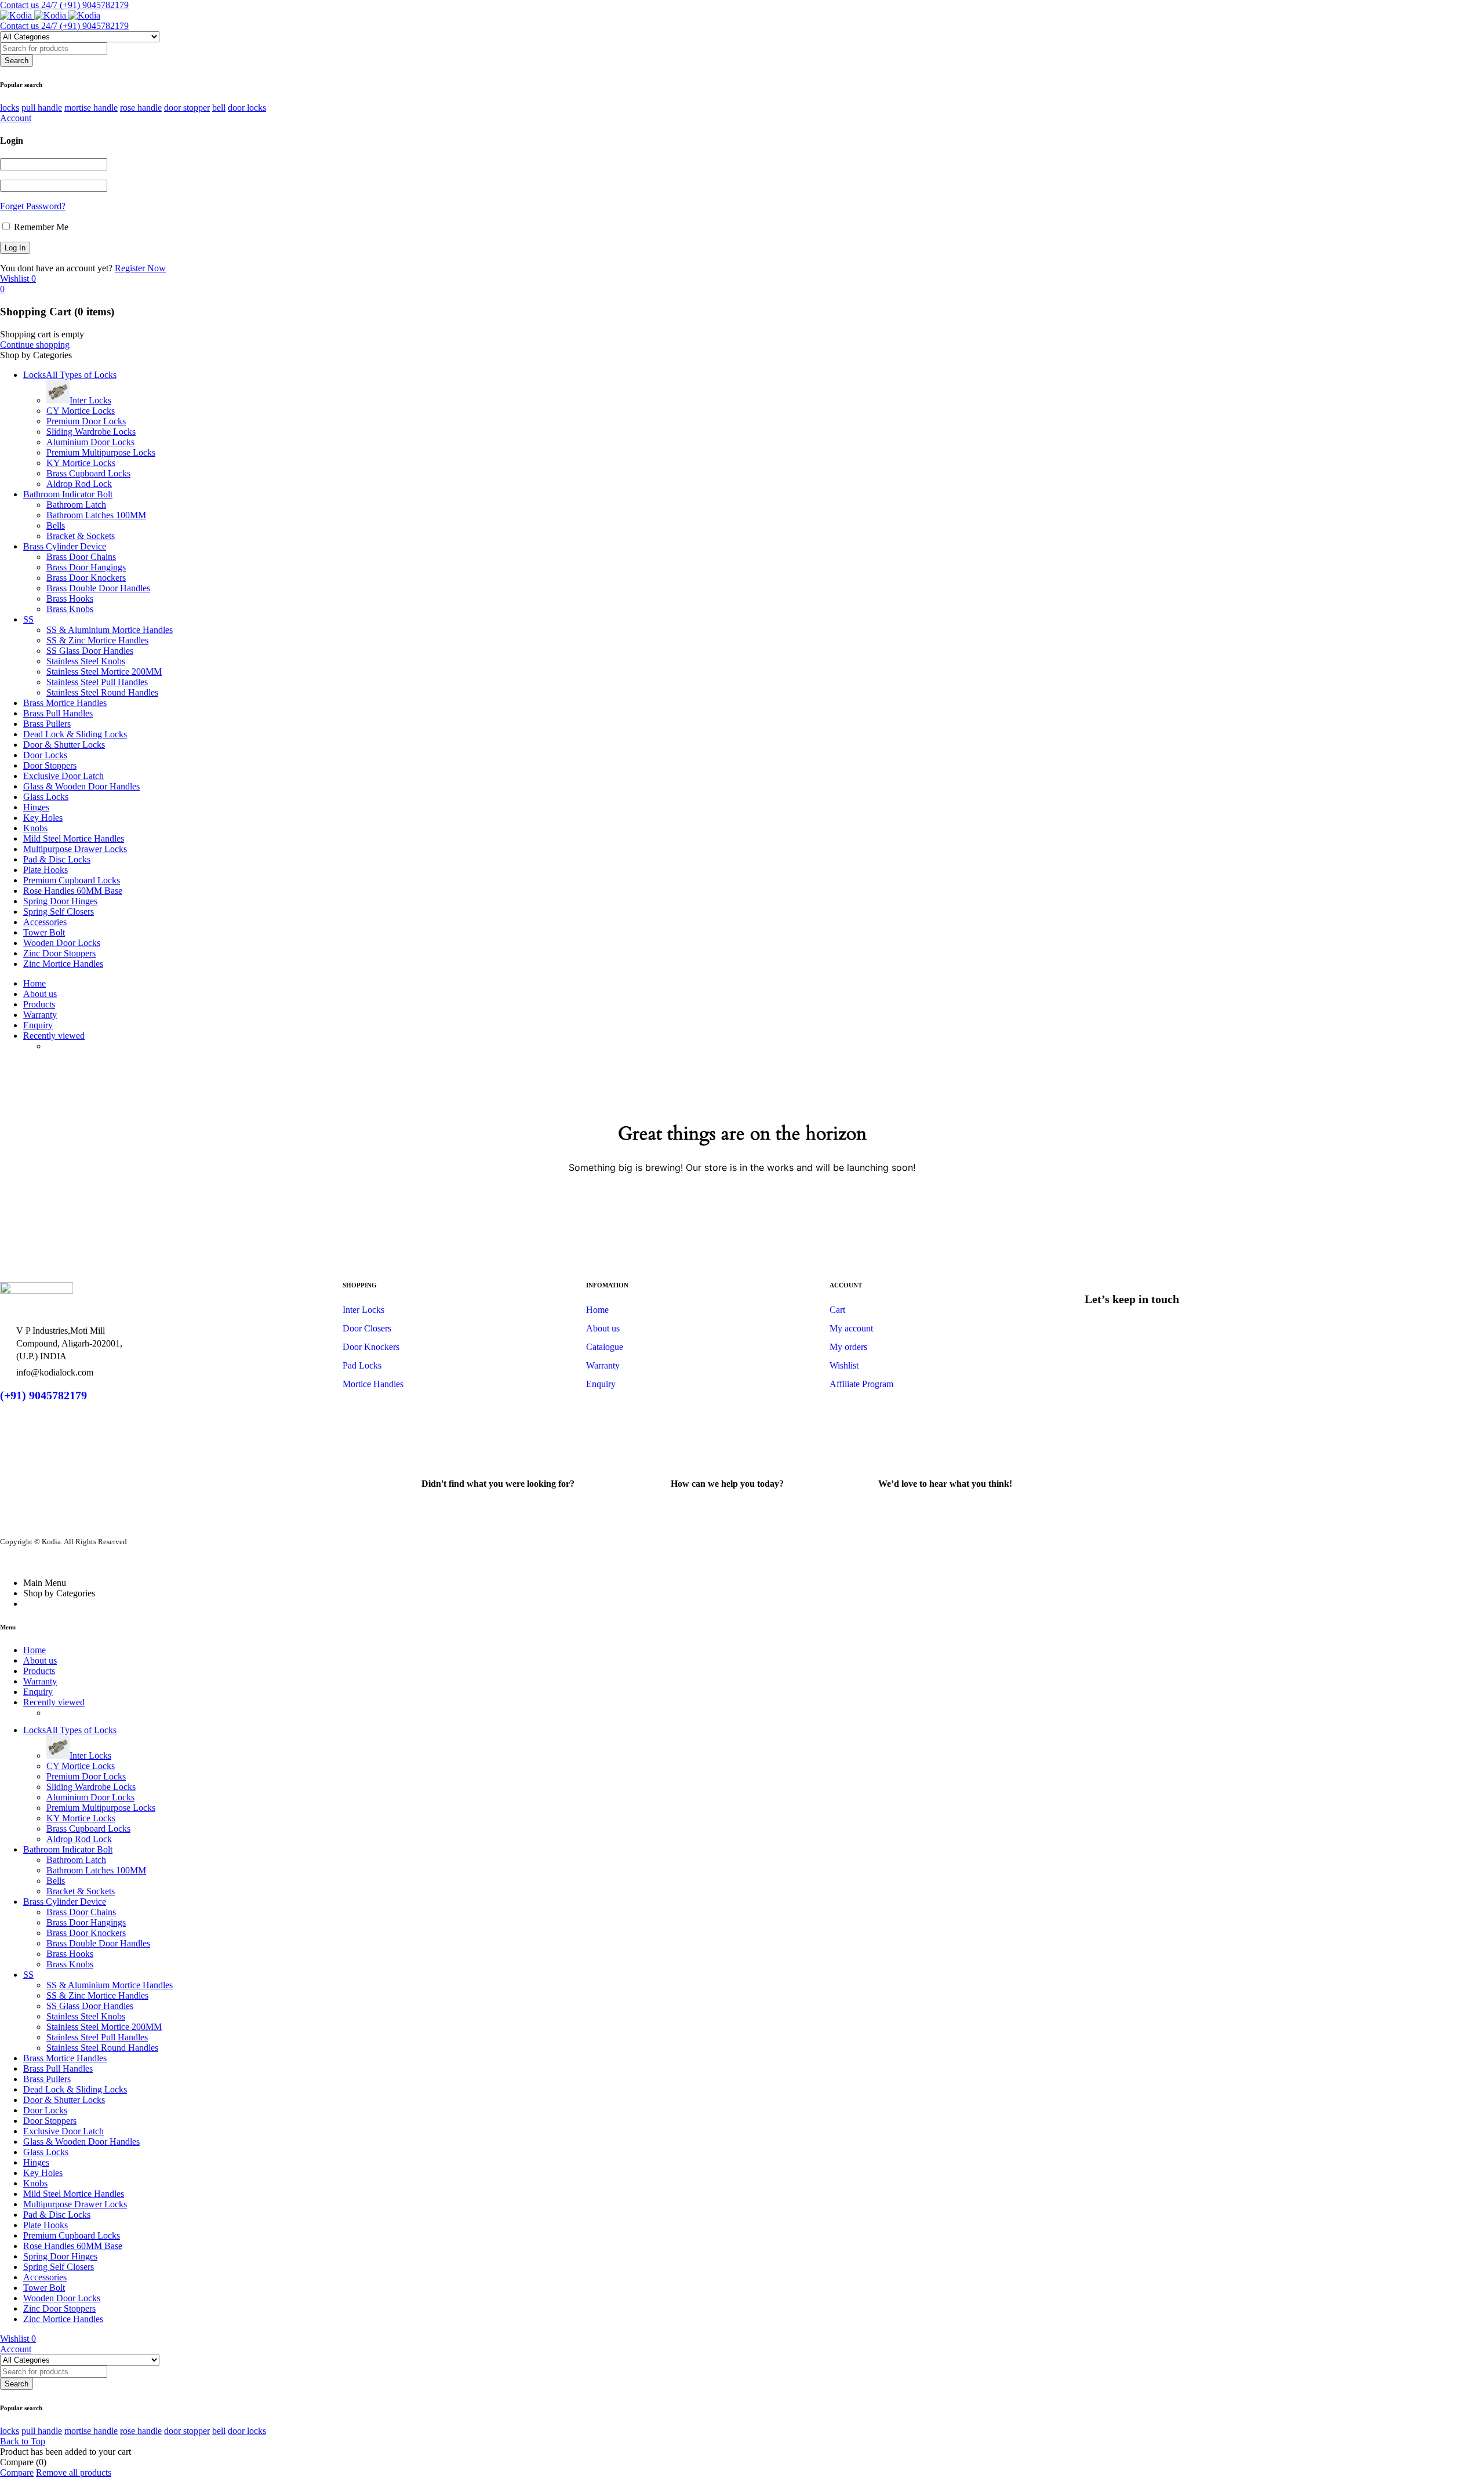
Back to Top (23, 2441)
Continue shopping (35, 345)
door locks (247, 108)
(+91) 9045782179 (43, 1395)
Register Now (140, 268)
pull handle (42, 108)
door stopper (187, 108)
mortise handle (91, 108)
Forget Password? (33, 206)
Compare (17, 2472)
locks (10, 108)
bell (219, 108)
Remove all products (74, 2472)
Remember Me (40, 227)
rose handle (141, 108)
